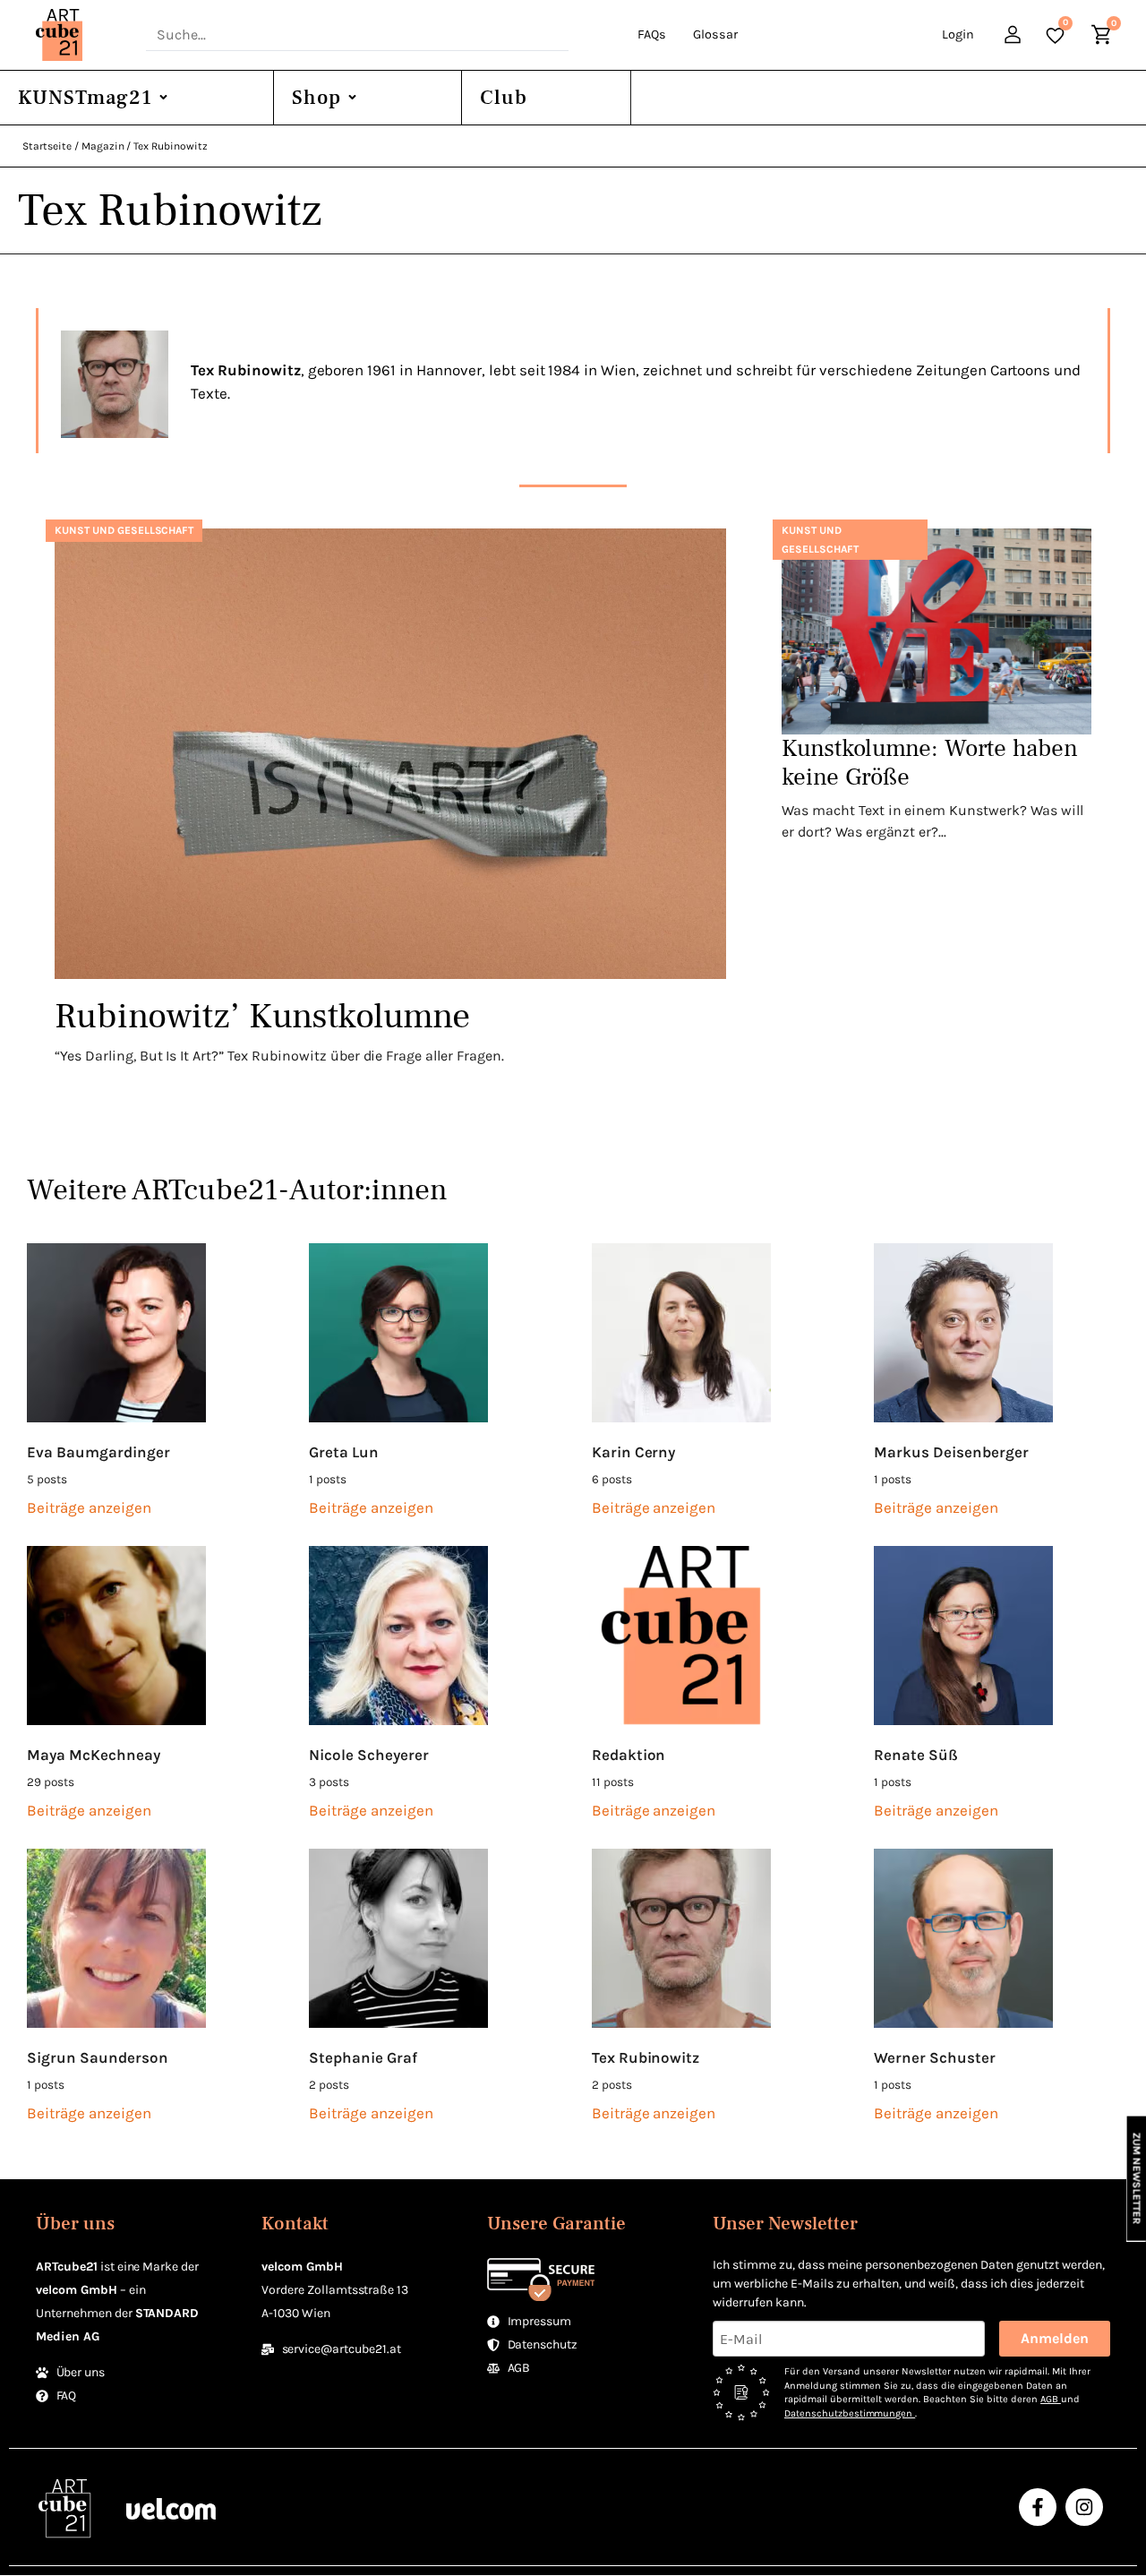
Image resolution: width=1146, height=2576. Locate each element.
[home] (82, 35)
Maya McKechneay (94, 1755)
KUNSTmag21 (85, 98)
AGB (1051, 2399)
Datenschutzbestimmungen (850, 2413)
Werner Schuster (935, 2057)
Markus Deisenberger (951, 1452)
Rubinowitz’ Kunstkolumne (262, 1016)
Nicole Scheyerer (369, 1755)
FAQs (652, 34)
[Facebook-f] (1038, 2507)
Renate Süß (916, 1755)
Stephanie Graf (363, 2057)
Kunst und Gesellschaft (124, 530)
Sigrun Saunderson (98, 2057)
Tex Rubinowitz (646, 2057)
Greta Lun (344, 1452)
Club (504, 98)
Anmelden (1055, 2338)
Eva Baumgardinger (98, 1452)
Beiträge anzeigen (89, 1507)
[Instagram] (1084, 2507)
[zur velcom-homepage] (171, 2507)
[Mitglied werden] (1015, 37)
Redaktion (629, 1755)
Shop (316, 98)
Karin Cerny (634, 1452)
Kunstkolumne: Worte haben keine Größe (930, 763)
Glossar (715, 34)
